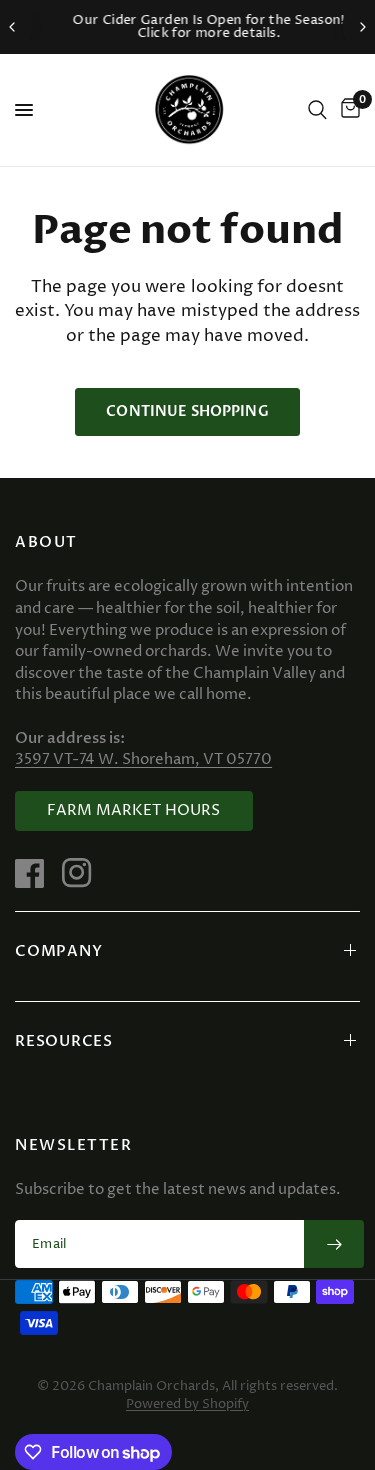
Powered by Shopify (187, 1404)
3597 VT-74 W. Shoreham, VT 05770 (143, 759)
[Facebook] (37, 873)
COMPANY (58, 951)
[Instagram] (84, 873)
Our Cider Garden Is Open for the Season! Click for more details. (194, 26)
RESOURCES (64, 1041)
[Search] (317, 110)
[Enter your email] (334, 1244)
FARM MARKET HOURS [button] (134, 810)
